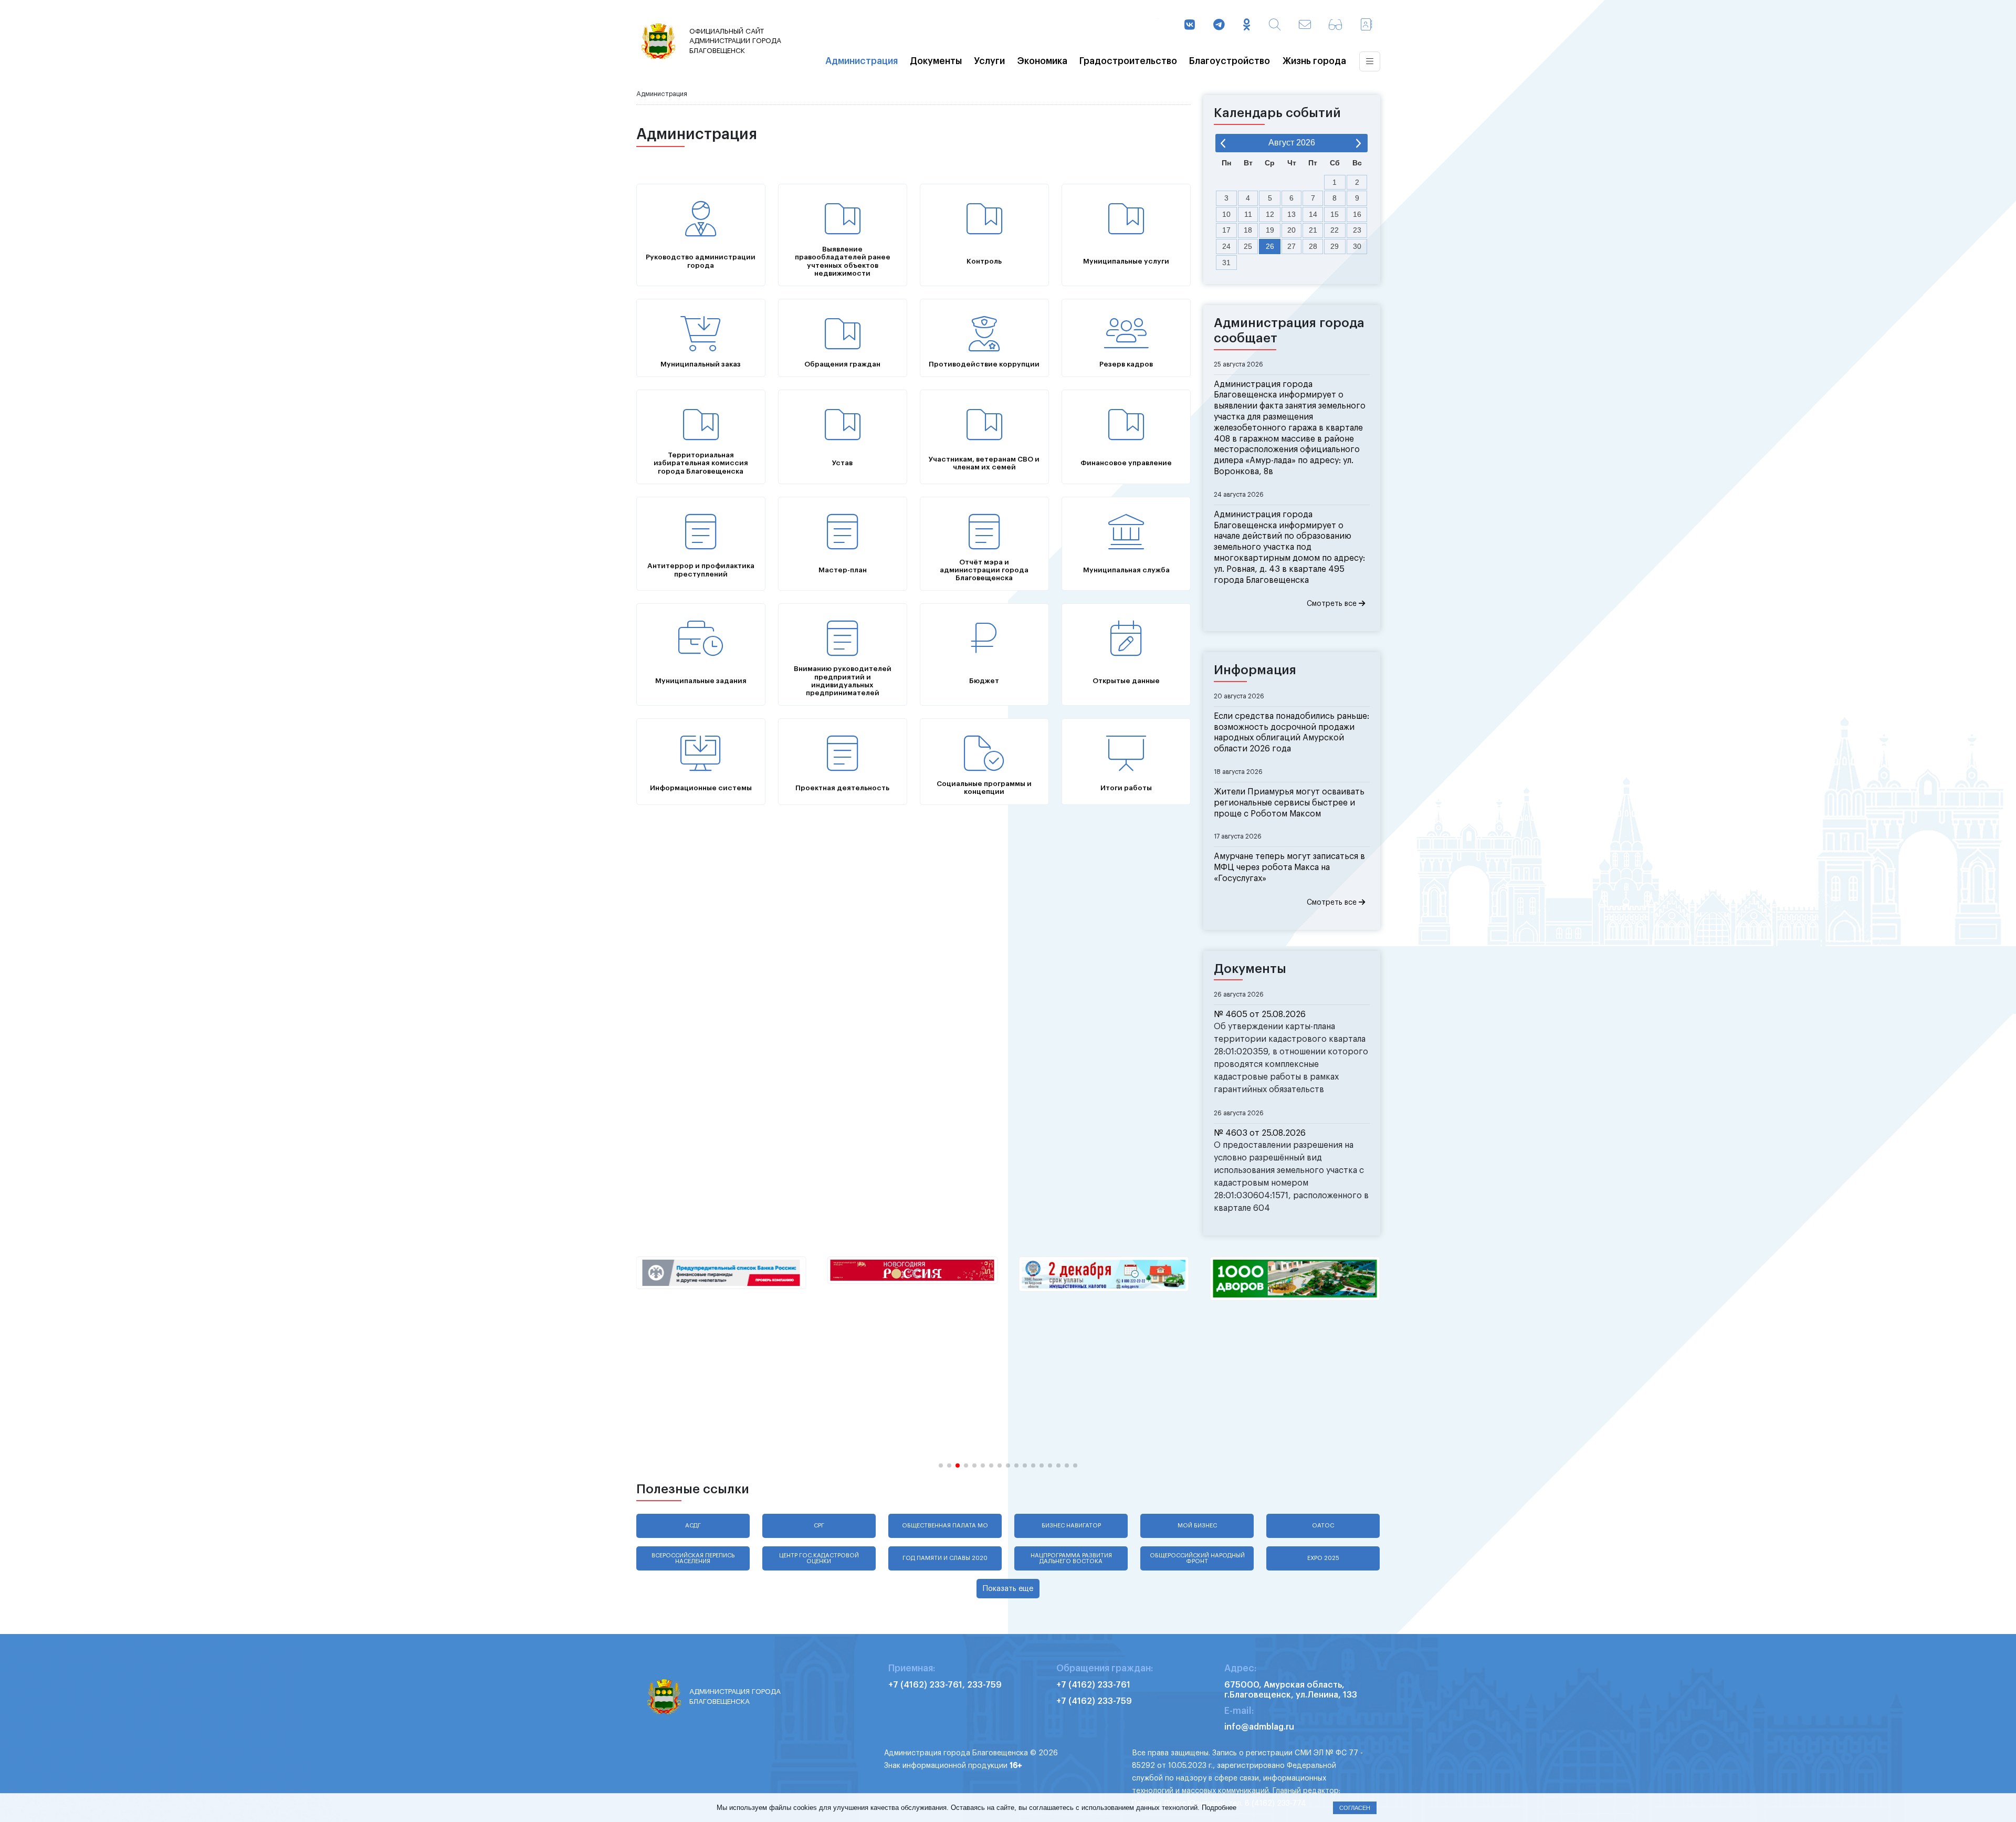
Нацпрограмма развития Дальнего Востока (1071, 1558)
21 (1313, 230)
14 (1313, 214)
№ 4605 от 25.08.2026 (1260, 1014)
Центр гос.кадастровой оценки (819, 1558)
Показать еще (1008, 1589)
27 (1291, 246)
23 (1357, 230)
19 (1270, 230)
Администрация (862, 61)
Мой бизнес (1197, 1526)
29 (1335, 246)
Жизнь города (1314, 61)
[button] (941, 1465)
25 (1248, 246)
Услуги (989, 61)
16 (1357, 214)
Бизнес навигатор (1071, 1526)
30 (1357, 246)
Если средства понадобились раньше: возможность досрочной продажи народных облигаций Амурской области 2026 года (1291, 732)
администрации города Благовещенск (735, 41)
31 (1226, 263)
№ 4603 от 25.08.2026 (1260, 1133)
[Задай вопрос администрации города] (1305, 26)
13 (1291, 214)
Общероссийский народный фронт (1197, 1558)
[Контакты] (1366, 26)
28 (1313, 246)
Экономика (1042, 61)
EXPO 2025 (1323, 1558)
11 (1248, 214)
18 (1248, 230)
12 (1270, 214)
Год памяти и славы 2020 (945, 1558)
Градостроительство (1128, 61)
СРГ (819, 1526)
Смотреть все (1333, 604)
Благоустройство (1230, 61)
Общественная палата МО (945, 1526)
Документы (936, 61)
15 (1335, 214)
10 (1226, 214)
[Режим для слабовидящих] (1335, 26)
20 (1291, 230)
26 (1270, 246)
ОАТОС (1323, 1526)
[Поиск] (1275, 26)
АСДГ (693, 1526)
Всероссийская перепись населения (693, 1558)
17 (1226, 230)
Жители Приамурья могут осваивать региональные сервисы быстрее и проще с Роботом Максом (1289, 803)
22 (1335, 230)
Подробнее (1219, 1808)
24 (1226, 246)
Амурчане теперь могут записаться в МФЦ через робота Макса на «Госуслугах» (1289, 867)
